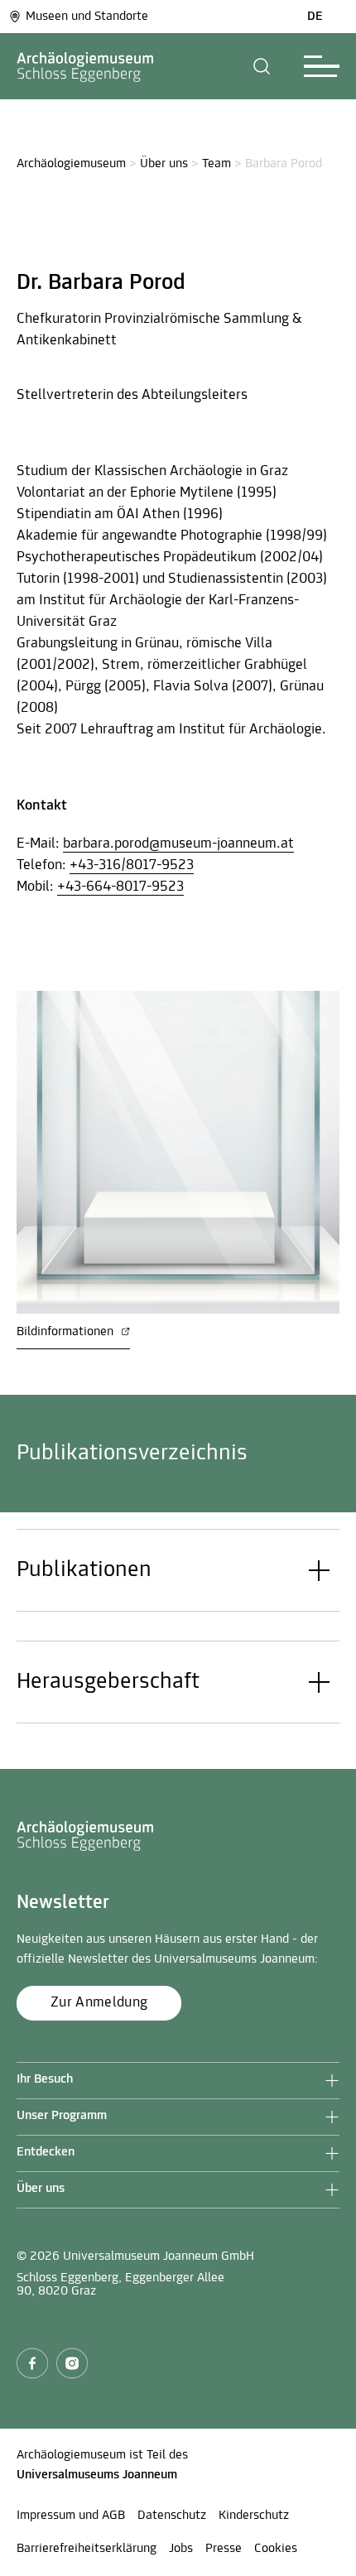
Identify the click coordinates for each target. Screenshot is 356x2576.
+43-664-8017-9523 (120, 887)
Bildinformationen (67, 1332)
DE (315, 17)
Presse (224, 2549)
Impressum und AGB (71, 2516)
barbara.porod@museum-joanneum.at (178, 844)
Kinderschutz (254, 2516)
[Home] (86, 66)
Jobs (181, 2549)
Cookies (276, 2549)
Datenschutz (172, 2516)
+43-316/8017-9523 (132, 866)
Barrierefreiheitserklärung (87, 2549)
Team (216, 164)
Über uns (164, 164)
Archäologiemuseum (71, 164)
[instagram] (72, 2363)
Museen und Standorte (87, 17)
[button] (262, 66)
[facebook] (32, 2363)
